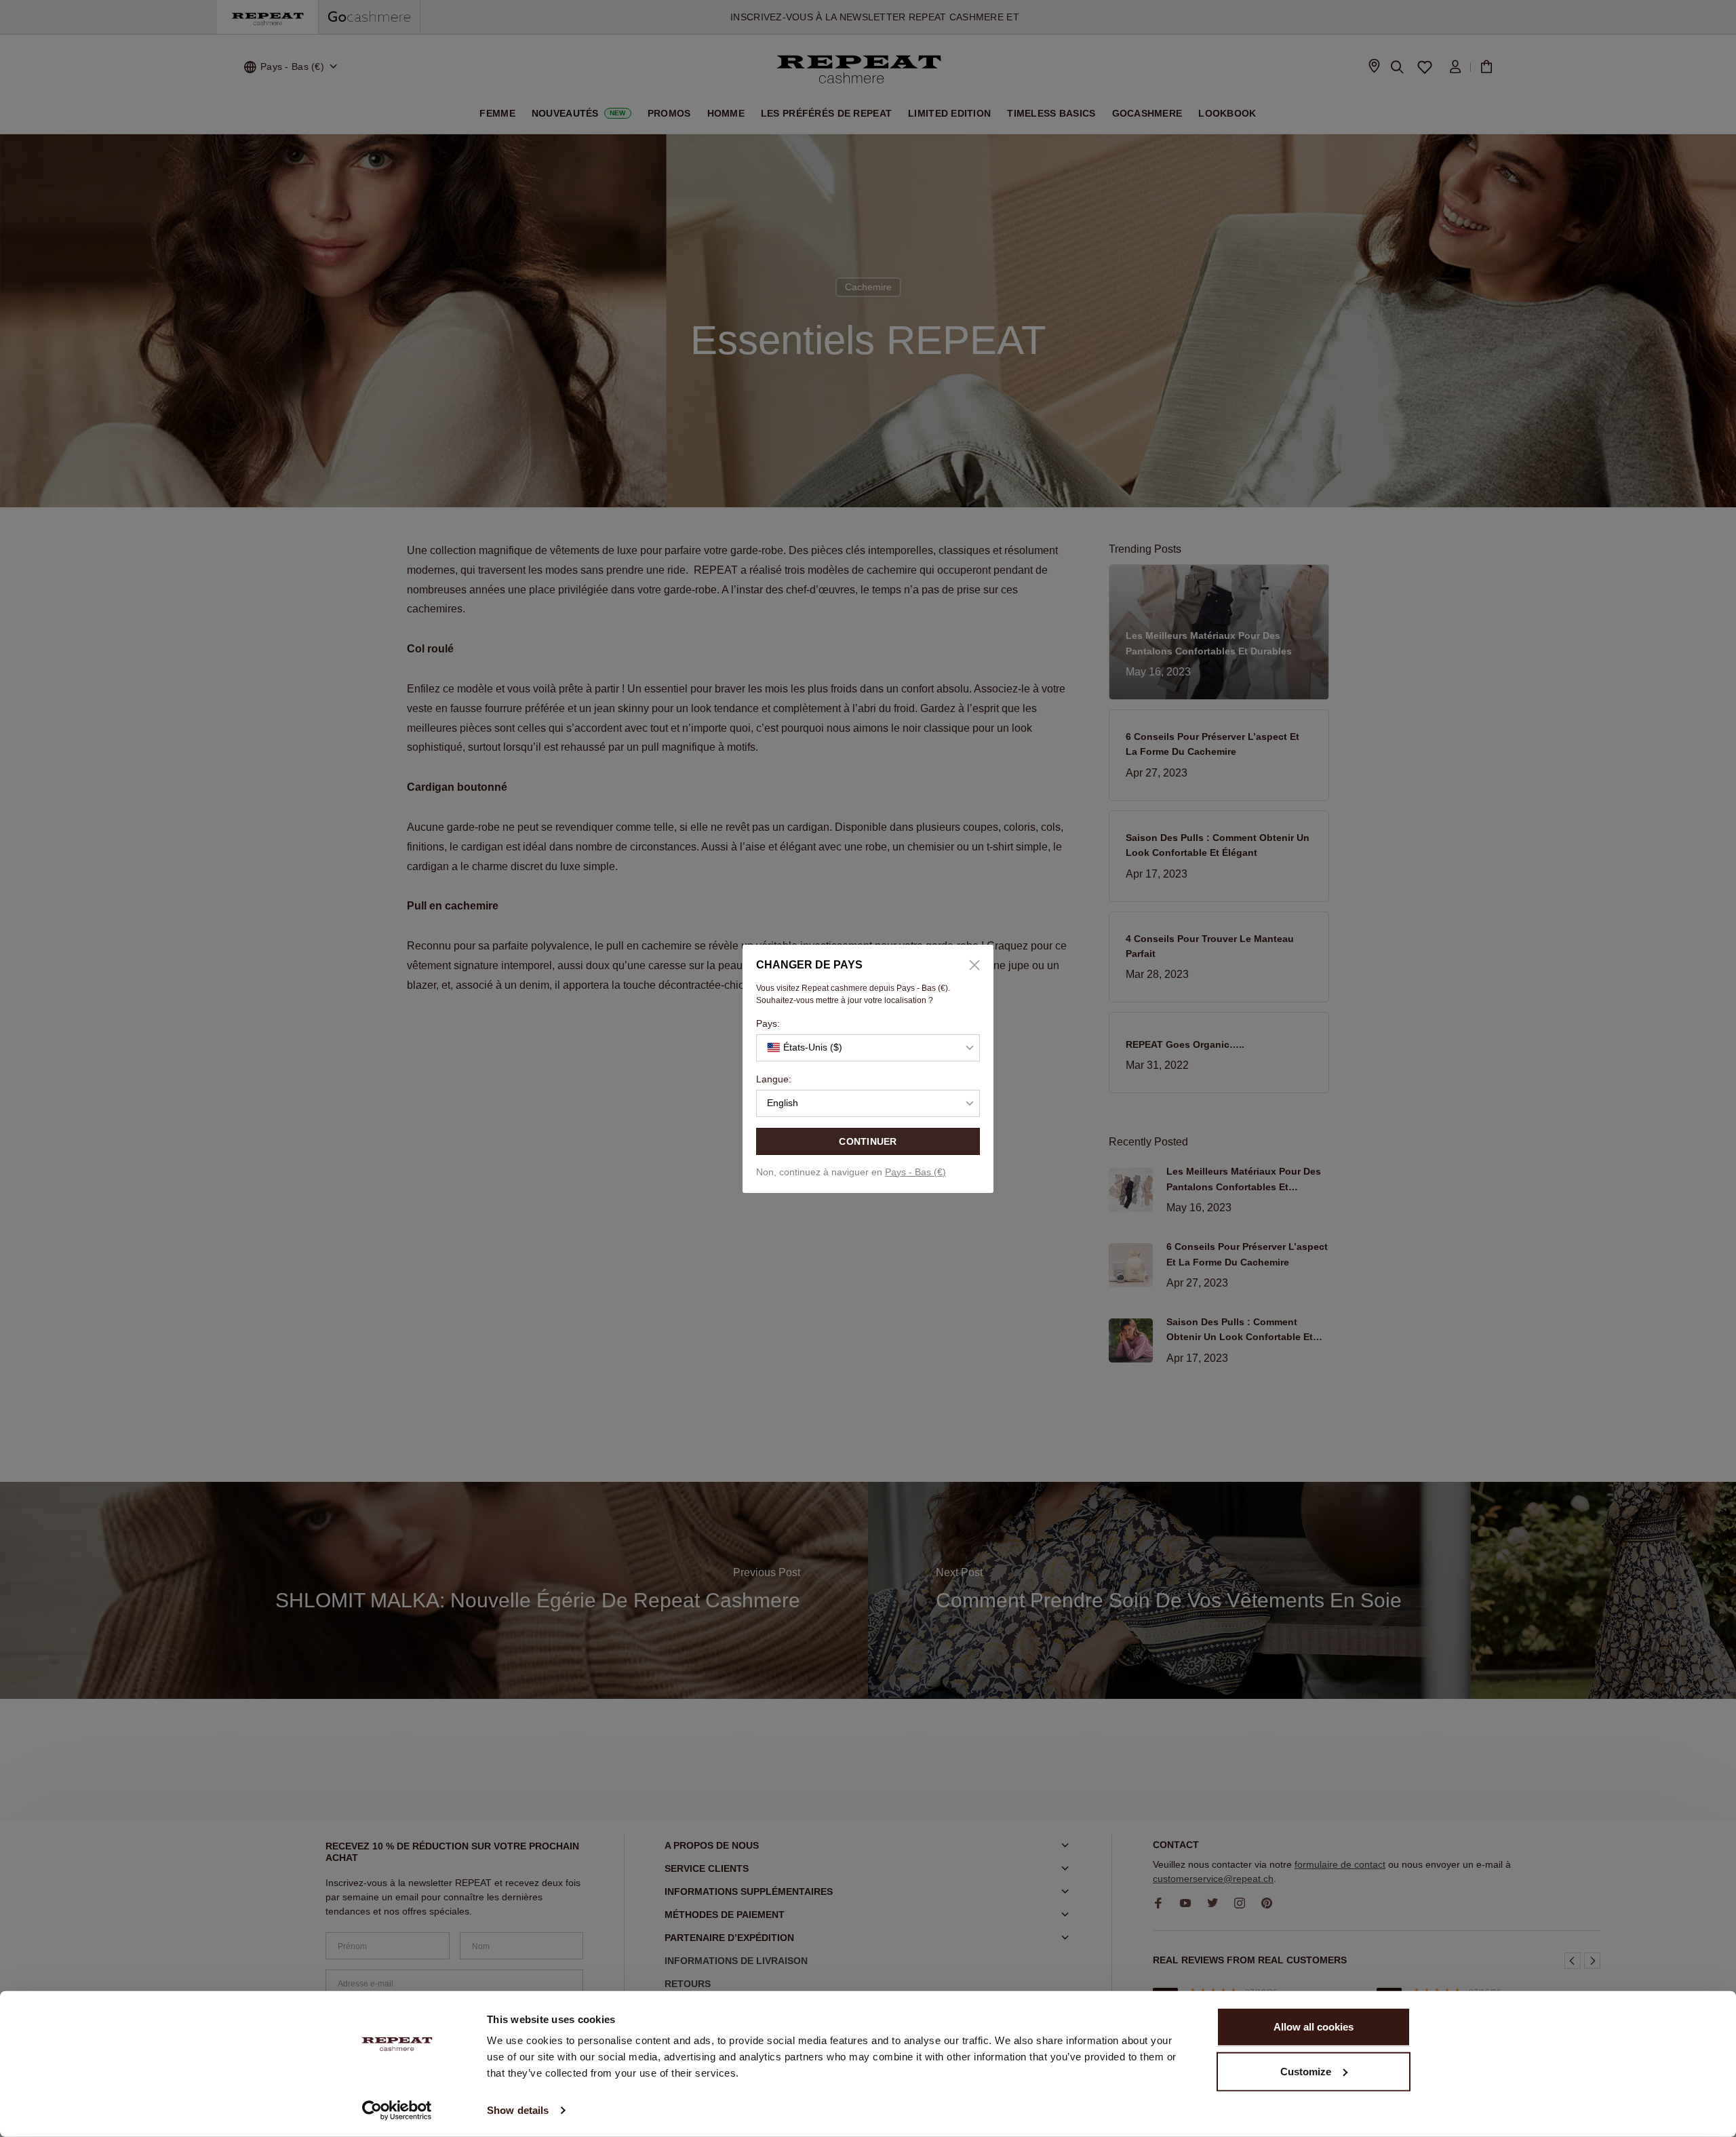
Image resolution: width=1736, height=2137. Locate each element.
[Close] (970, 965)
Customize (1306, 2071)
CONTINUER (868, 1141)
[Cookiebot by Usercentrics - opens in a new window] (397, 2111)
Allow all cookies (1314, 2027)
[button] (868, 1048)
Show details (518, 2110)
